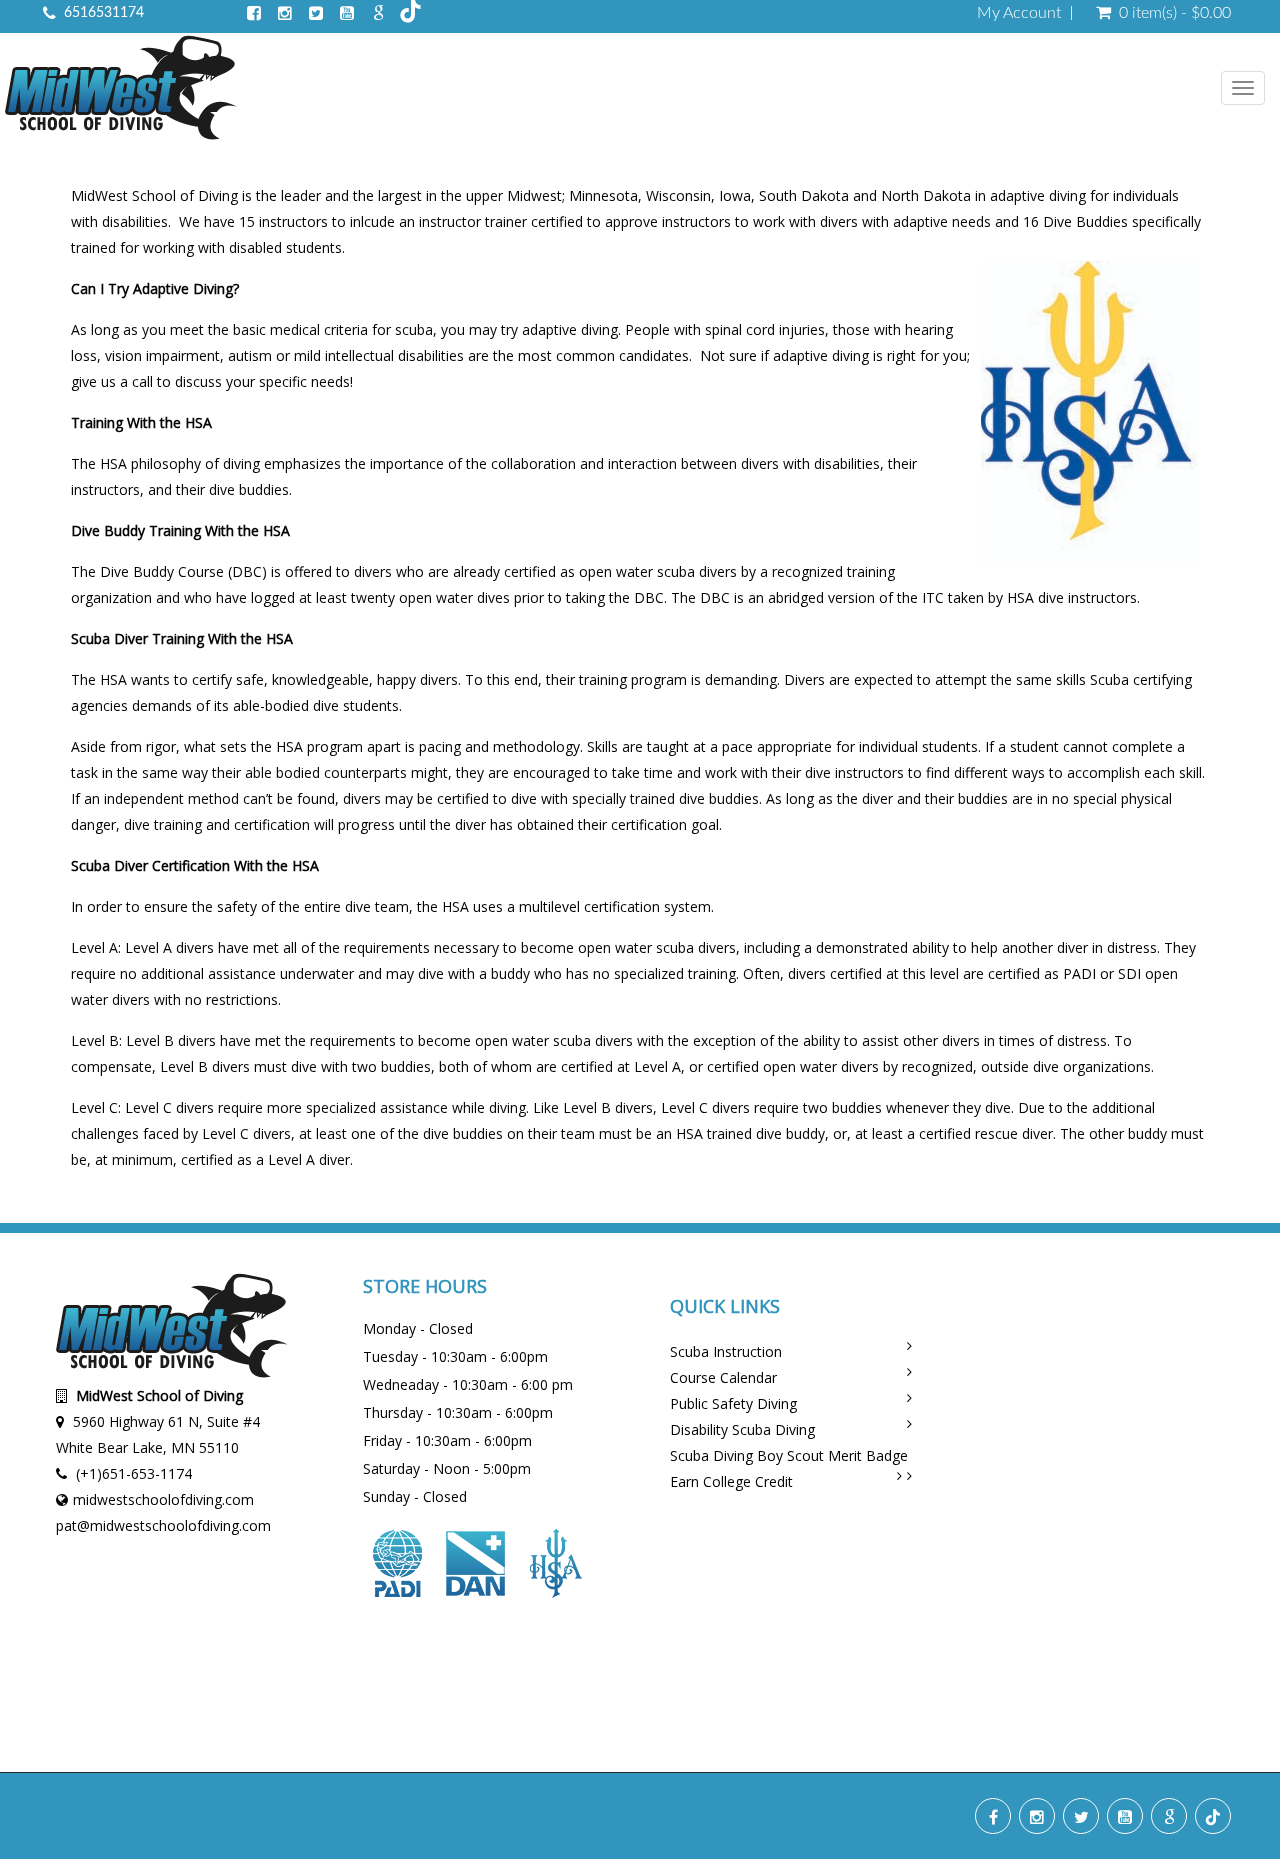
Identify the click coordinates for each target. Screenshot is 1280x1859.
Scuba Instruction (726, 1351)
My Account (1019, 13)
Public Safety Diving (733, 1403)
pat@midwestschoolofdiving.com (163, 1525)
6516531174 (104, 13)
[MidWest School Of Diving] (121, 90)
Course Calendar (723, 1377)
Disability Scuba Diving (742, 1429)
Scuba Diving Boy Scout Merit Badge (789, 1455)
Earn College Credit (731, 1481)
